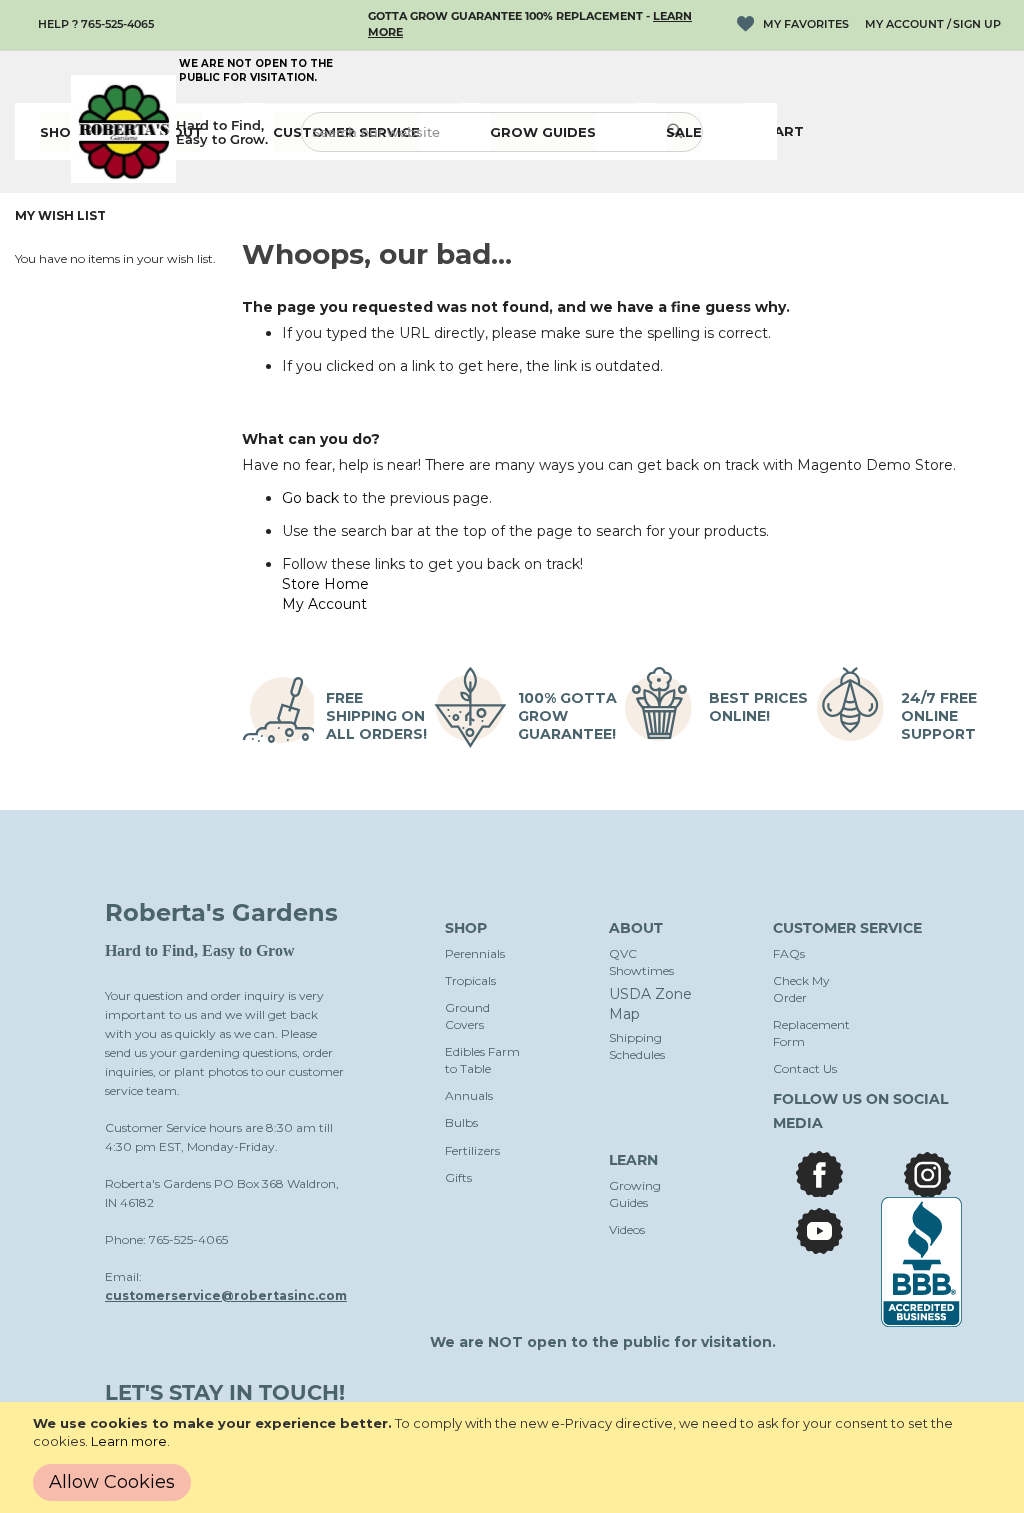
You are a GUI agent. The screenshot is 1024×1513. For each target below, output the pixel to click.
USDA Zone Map (650, 1004)
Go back (310, 498)
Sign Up (977, 24)
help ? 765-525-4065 (96, 24)
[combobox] (502, 132)
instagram (927, 1174)
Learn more (129, 1441)
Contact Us (805, 1068)
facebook (819, 1174)
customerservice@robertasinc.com (226, 1295)
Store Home (325, 584)
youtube (819, 1231)
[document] (516, 1457)
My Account (904, 24)
